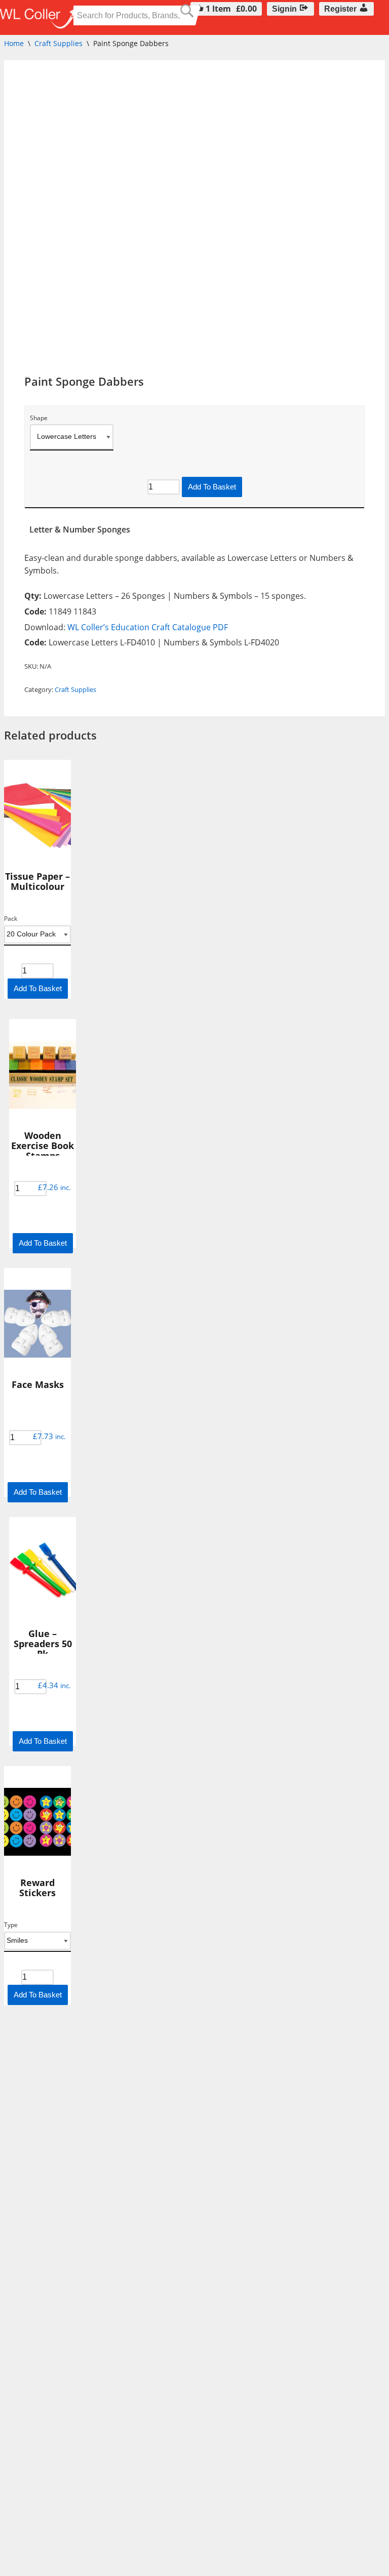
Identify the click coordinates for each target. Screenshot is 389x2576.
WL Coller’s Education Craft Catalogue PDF (148, 627)
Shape (39, 418)
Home (14, 43)
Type (11, 1925)
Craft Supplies (59, 43)
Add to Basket (212, 487)
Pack (11, 919)
